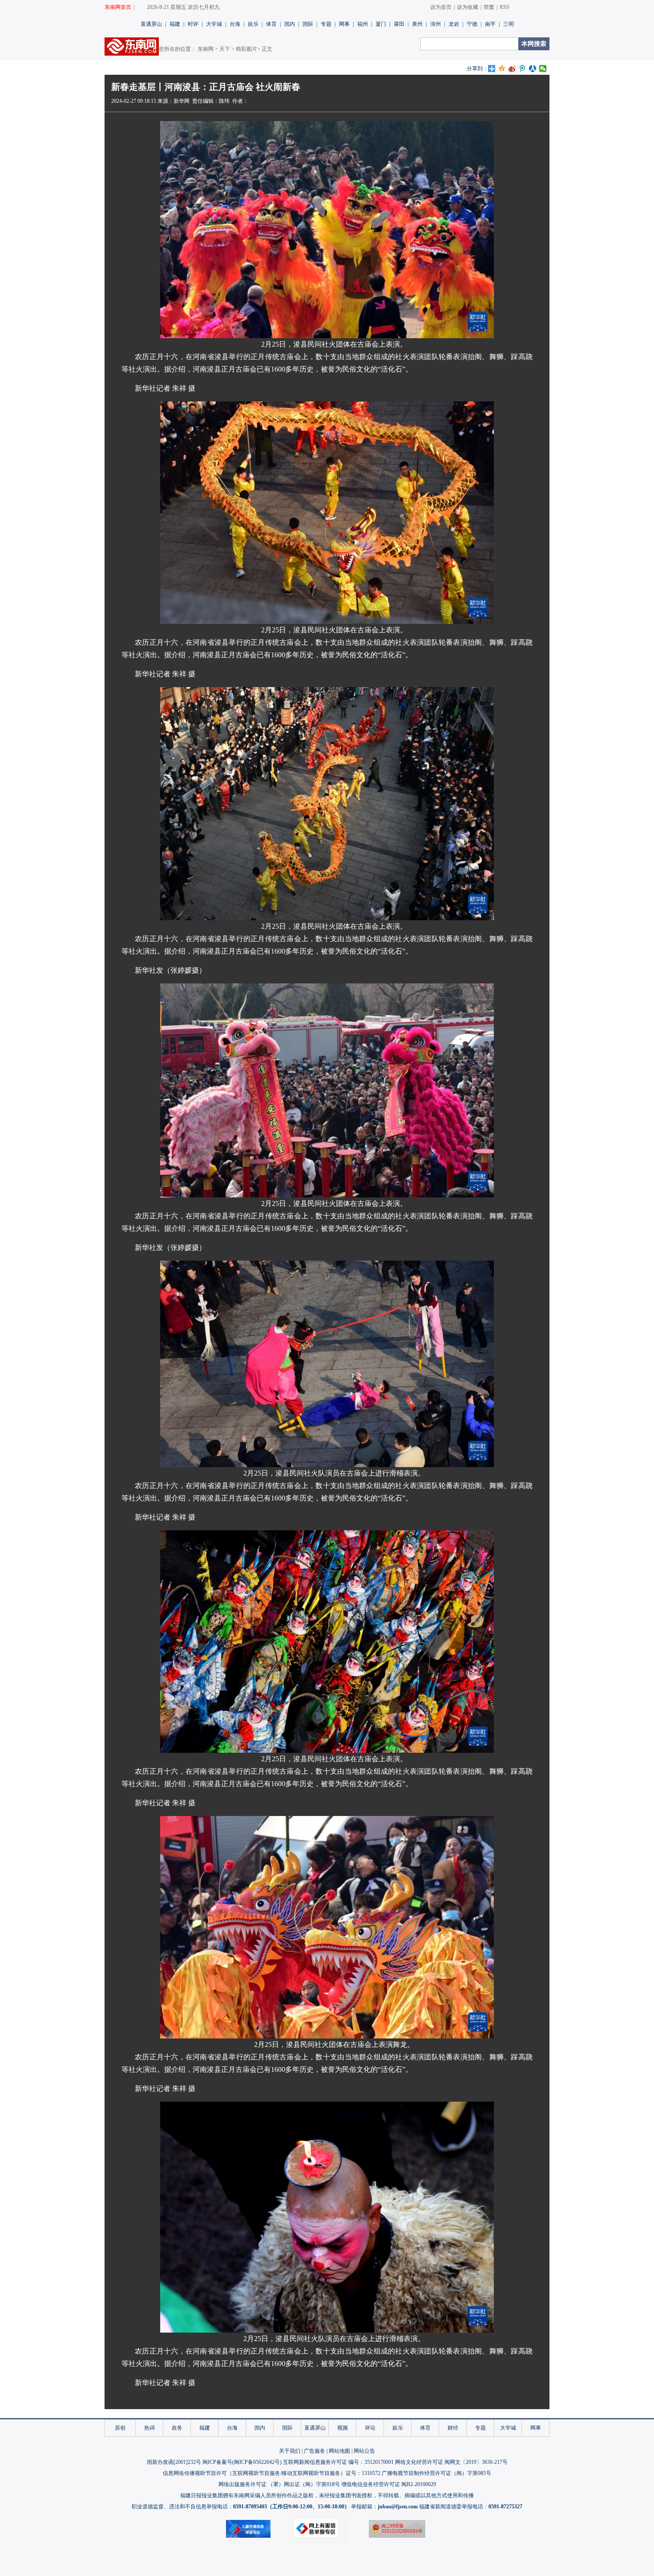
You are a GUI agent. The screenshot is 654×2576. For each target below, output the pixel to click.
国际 (308, 24)
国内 (290, 24)
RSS (505, 7)
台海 (235, 24)
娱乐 (253, 24)
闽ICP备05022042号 (257, 2462)
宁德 (472, 24)
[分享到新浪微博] (512, 69)
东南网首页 (118, 7)
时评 (193, 24)
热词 (149, 2428)
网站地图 (339, 2451)
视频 (343, 2428)
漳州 (436, 24)
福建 (175, 24)
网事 (344, 24)
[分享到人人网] (533, 69)
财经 (453, 2428)
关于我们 (290, 2451)
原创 (120, 2428)
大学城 (214, 24)
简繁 (489, 7)
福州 (363, 24)
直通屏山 (151, 24)
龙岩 (454, 24)
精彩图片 (246, 49)
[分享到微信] (543, 69)
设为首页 (441, 7)
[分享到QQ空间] (502, 69)
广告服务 (315, 2451)
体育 (271, 24)
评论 (370, 2428)
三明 (509, 24)
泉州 (417, 24)
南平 (490, 24)
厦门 (381, 24)
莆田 (399, 24)
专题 (326, 24)
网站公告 (364, 2451)
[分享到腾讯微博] (523, 69)
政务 (177, 2428)
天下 (225, 49)
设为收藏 (468, 7)
